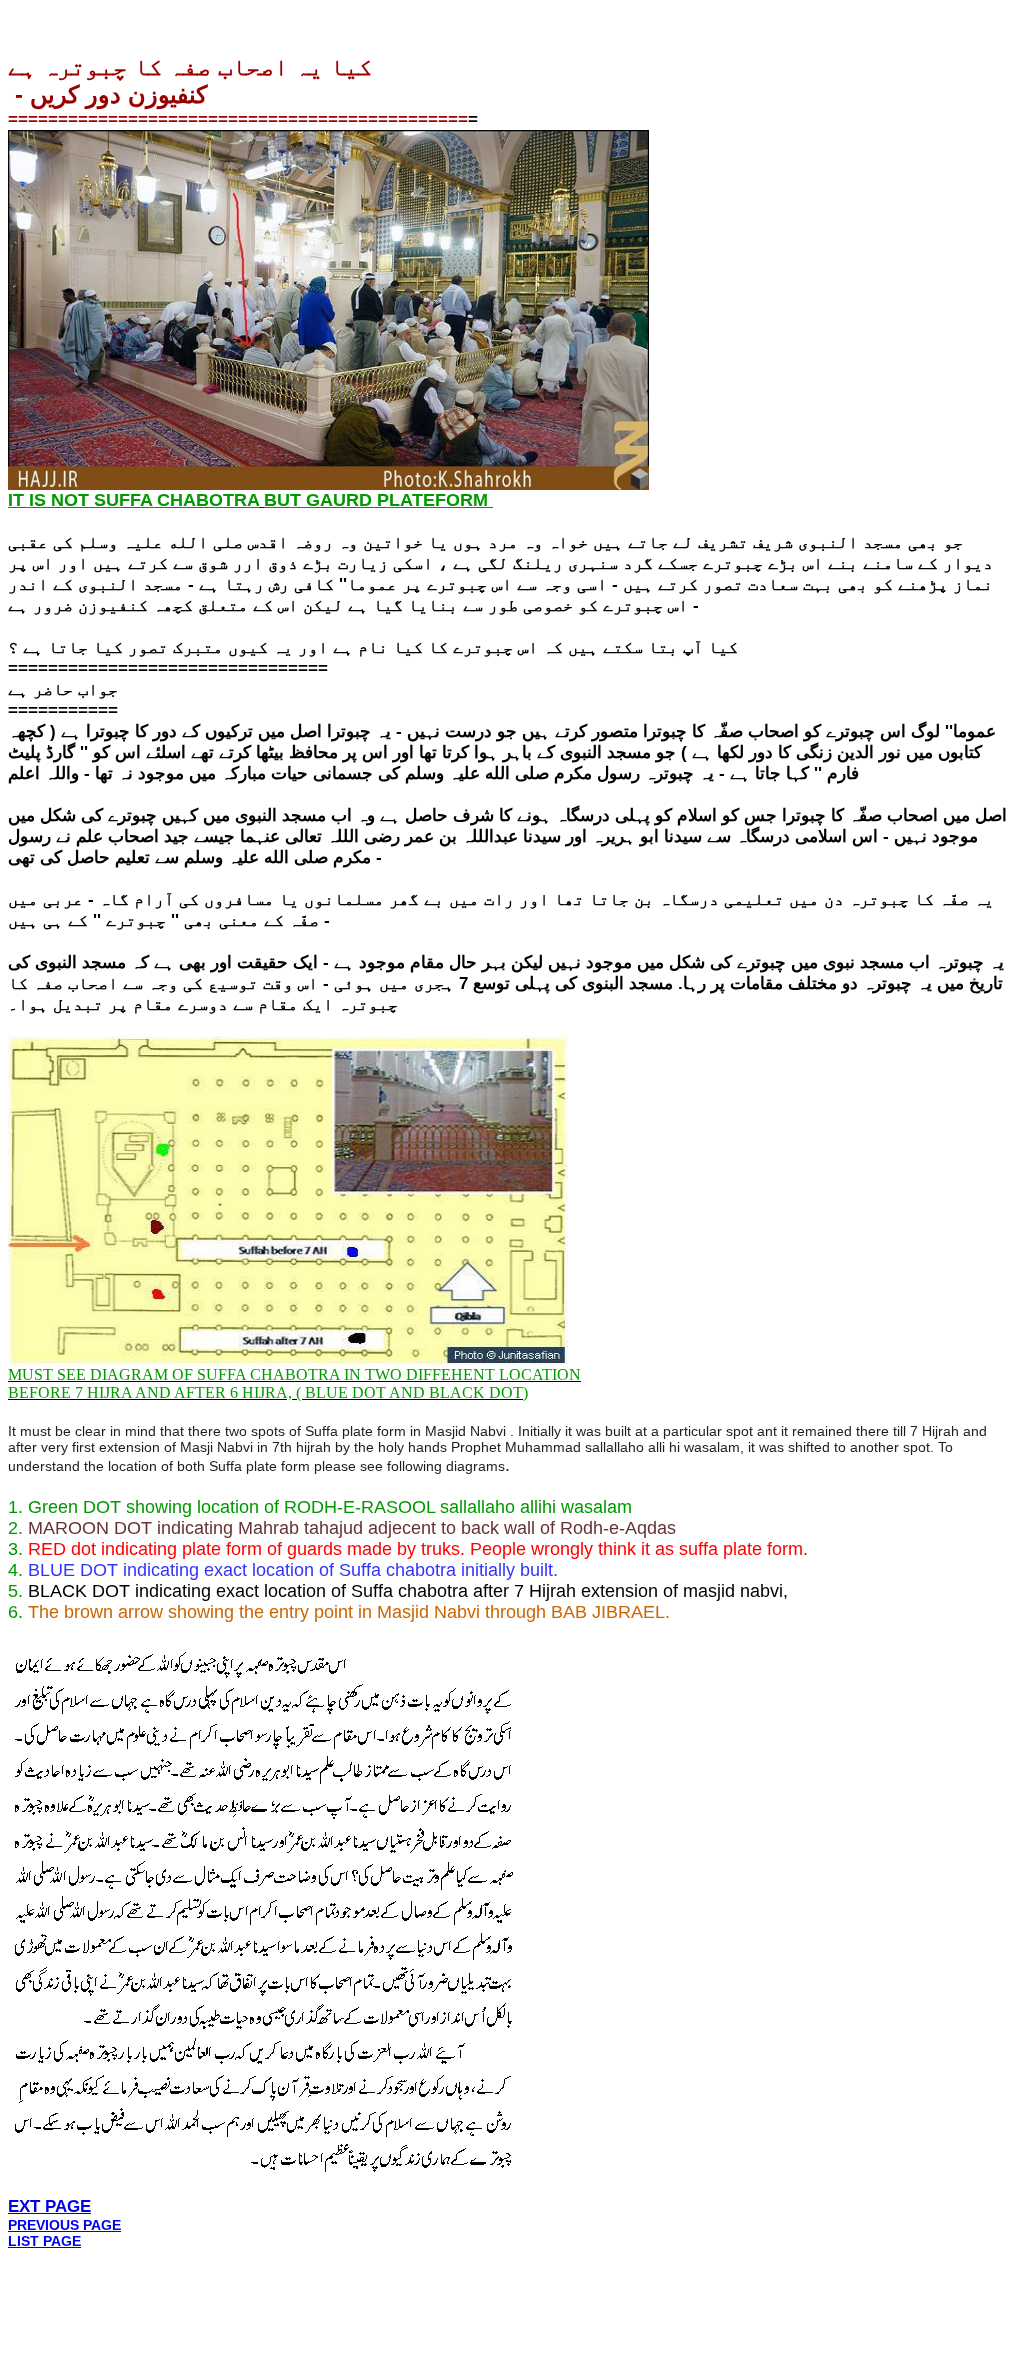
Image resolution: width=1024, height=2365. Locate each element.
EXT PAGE (49, 2206)
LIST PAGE (44, 2241)
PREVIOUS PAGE (64, 2225)
